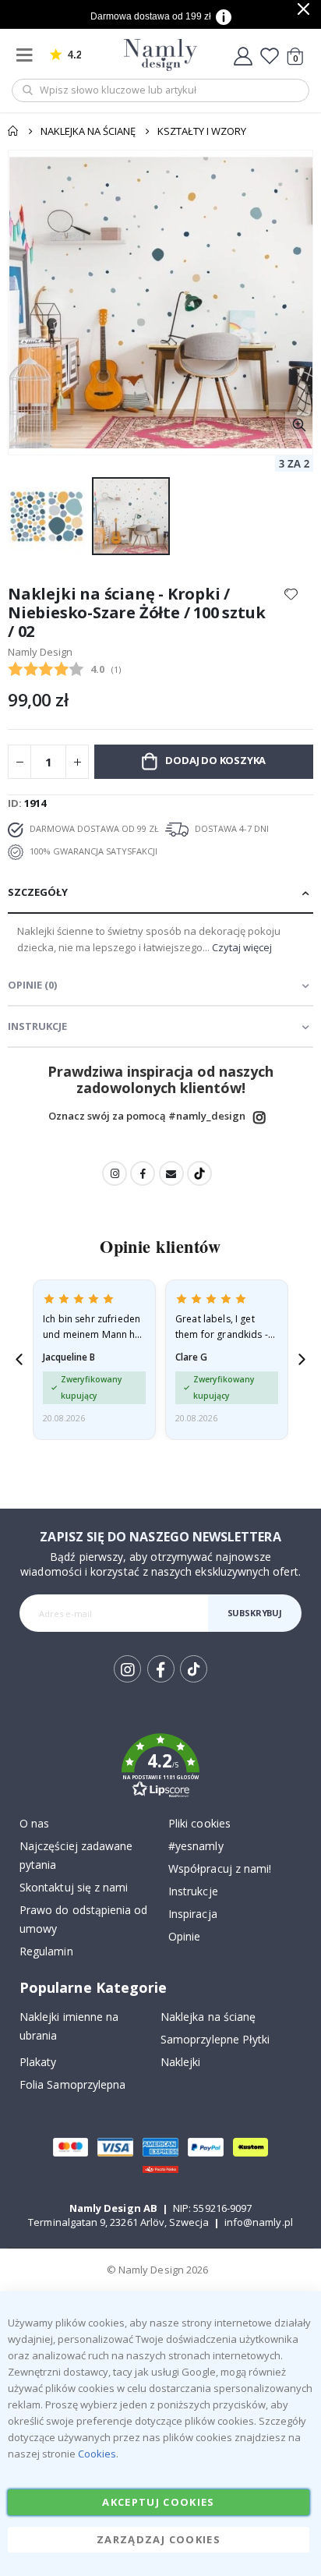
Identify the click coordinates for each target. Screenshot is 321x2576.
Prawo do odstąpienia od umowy (84, 1919)
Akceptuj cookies (159, 2502)
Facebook (143, 1173)
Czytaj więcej (242, 947)
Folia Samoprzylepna (72, 2084)
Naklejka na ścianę (88, 131)
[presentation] (19, 1359)
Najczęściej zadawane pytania (76, 1855)
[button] (299, 425)
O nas (34, 1823)
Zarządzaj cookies (159, 2539)
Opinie (184, 1936)
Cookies (97, 2454)
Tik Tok (193, 1681)
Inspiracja (193, 1914)
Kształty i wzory (202, 131)
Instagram (259, 1117)
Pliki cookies (199, 1823)
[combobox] (160, 90)
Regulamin (46, 1951)
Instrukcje (193, 1891)
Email (171, 1173)
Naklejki (181, 2062)
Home (13, 131)
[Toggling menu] (28, 55)
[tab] (160, 893)
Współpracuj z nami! (220, 1868)
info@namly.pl (259, 2222)
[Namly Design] (161, 55)
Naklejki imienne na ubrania (69, 2026)
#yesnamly (196, 1846)
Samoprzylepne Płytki (215, 2039)
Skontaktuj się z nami (74, 1887)
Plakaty (38, 2062)
